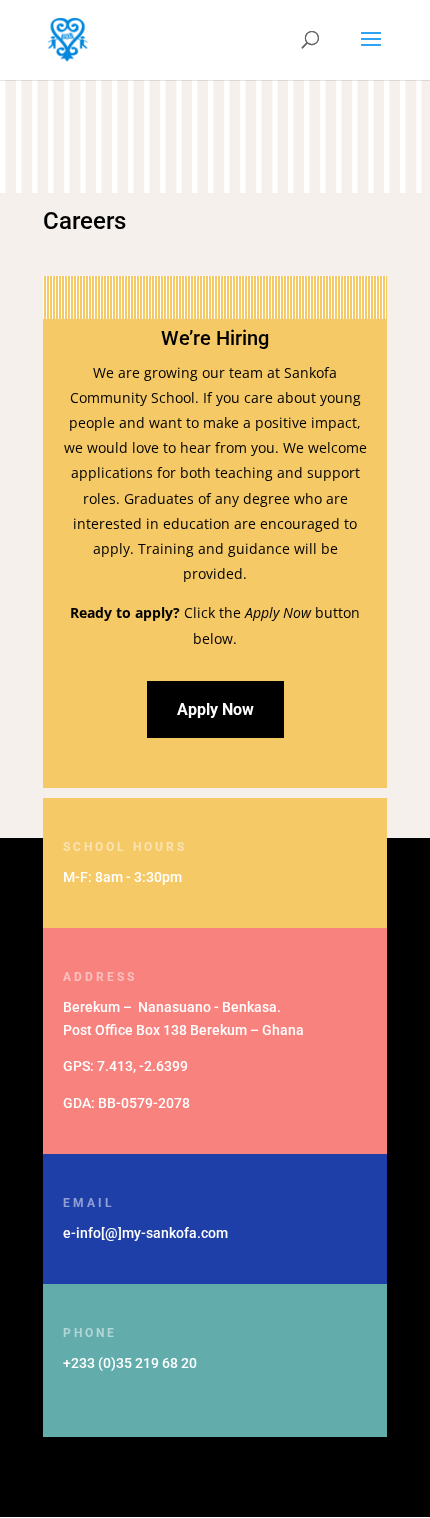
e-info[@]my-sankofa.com (145, 1233)
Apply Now (215, 709)
